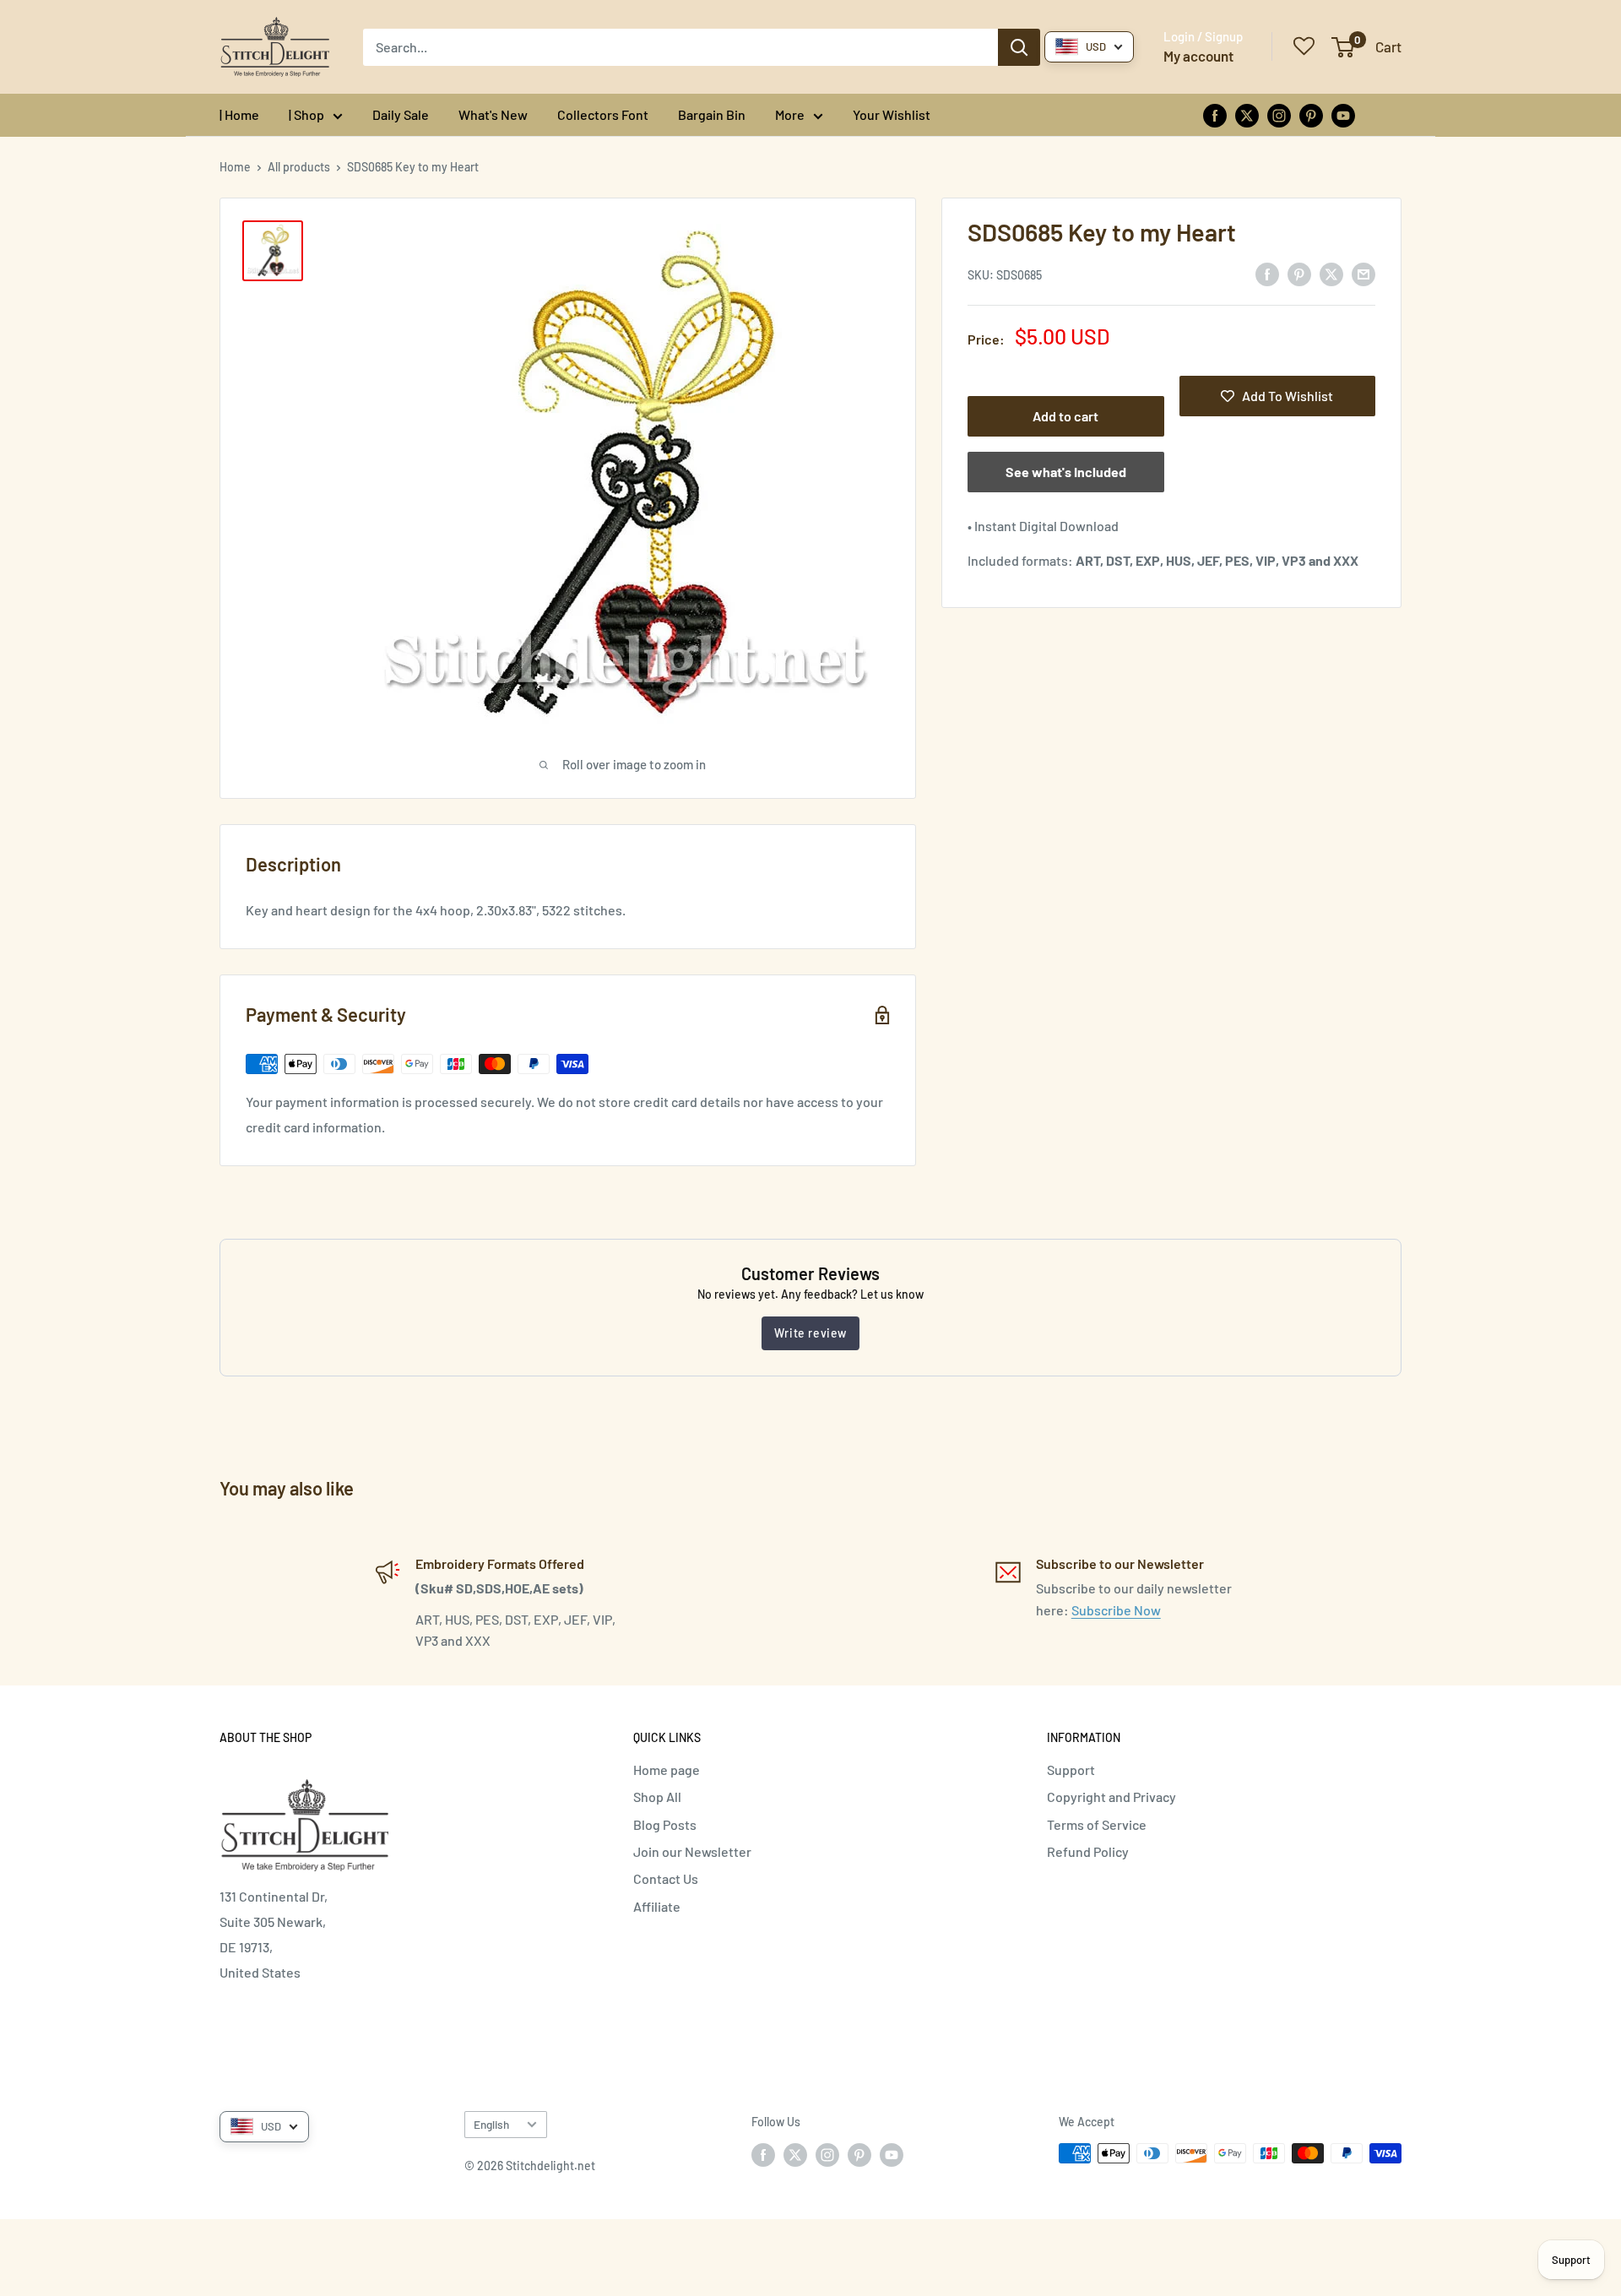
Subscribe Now (1116, 1610)
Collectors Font (603, 114)
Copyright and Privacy (1111, 1797)
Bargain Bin (712, 114)
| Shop (306, 114)
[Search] (1019, 47)
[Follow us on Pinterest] (1311, 114)
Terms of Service (1097, 1824)
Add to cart (1065, 416)
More (790, 114)
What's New (493, 114)
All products (299, 167)
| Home (239, 114)
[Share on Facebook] (1267, 273)
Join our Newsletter (692, 1851)
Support (1071, 1769)
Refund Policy (1088, 1851)
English (491, 2124)
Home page (667, 1769)
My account (1198, 56)
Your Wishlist (892, 114)
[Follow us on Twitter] (1247, 114)
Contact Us (666, 1878)
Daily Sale (401, 114)
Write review (810, 1333)
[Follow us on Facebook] (1215, 114)
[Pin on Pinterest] (1299, 273)
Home (235, 167)
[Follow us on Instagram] (1279, 114)
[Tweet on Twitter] (1331, 273)
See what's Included (1066, 472)
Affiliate (657, 1906)
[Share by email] (1363, 273)
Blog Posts (665, 1824)
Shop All (657, 1797)
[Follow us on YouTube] (1343, 114)
